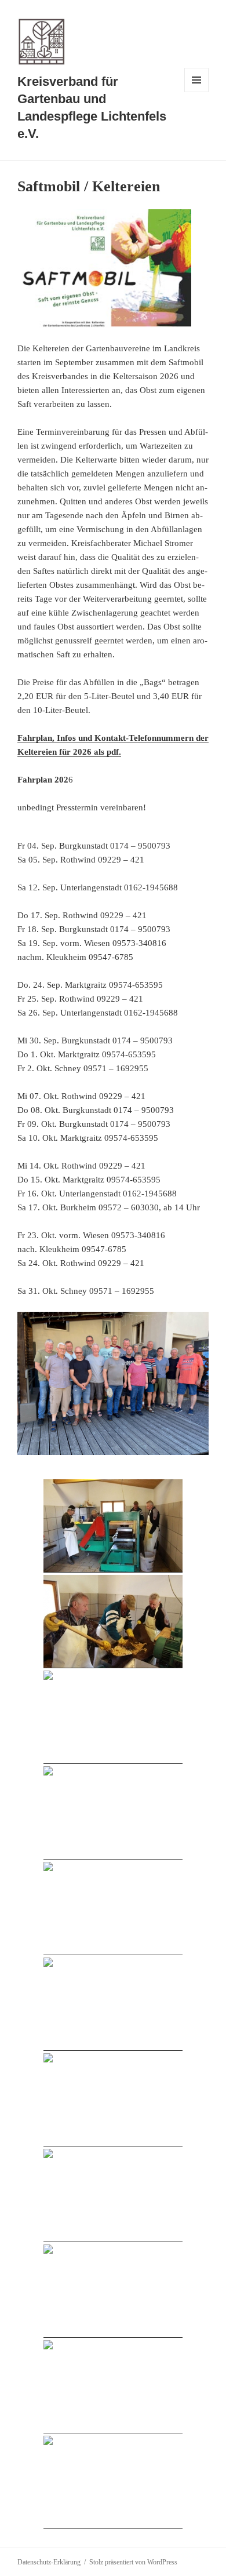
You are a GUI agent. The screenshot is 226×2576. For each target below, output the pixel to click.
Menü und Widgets (197, 92)
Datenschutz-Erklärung (49, 2562)
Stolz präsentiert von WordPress (133, 2562)
